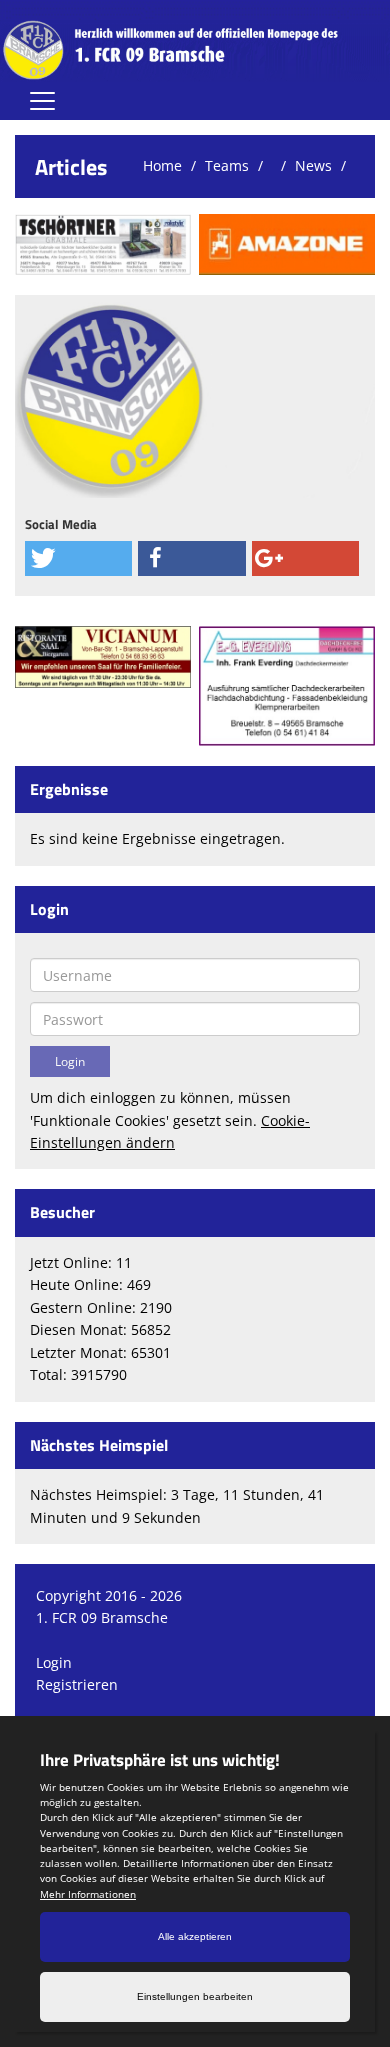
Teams (227, 165)
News (313, 165)
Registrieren (77, 1684)
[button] (78, 558)
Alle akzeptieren (195, 1936)
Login (54, 1662)
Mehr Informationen (88, 1894)
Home (162, 165)
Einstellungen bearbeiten (195, 1996)
